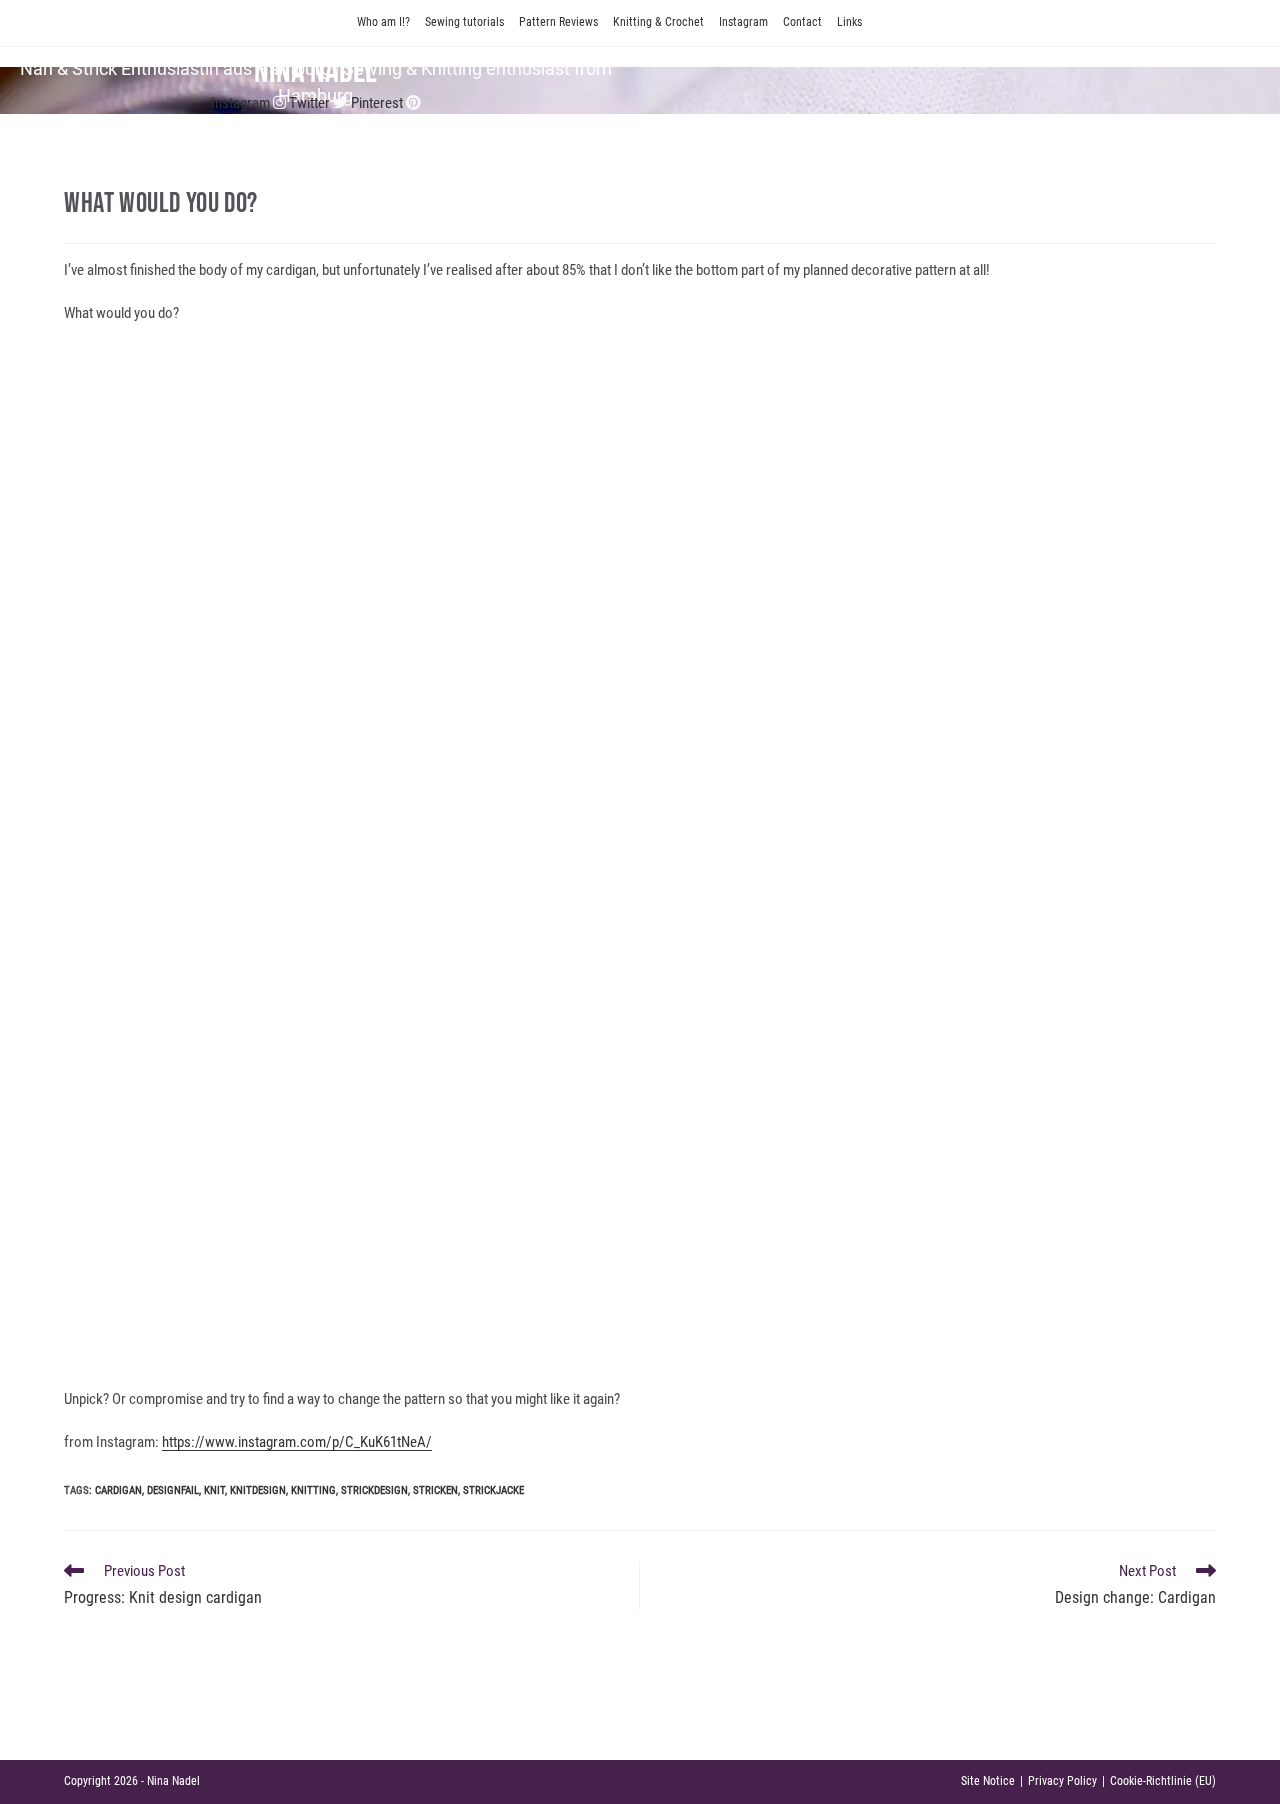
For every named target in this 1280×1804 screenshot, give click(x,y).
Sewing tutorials (464, 22)
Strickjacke (493, 1490)
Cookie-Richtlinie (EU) (1163, 1781)
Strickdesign (374, 1490)
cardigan (118, 1490)
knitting (313, 1490)
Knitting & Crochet (658, 22)
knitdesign (258, 1490)
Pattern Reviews (558, 22)
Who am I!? (383, 22)
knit (214, 1490)
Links (849, 22)
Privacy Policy (1062, 1781)
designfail (173, 1490)
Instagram (743, 22)
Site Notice (988, 1781)
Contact (802, 22)
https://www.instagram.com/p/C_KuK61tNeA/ (297, 1442)
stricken (435, 1490)
